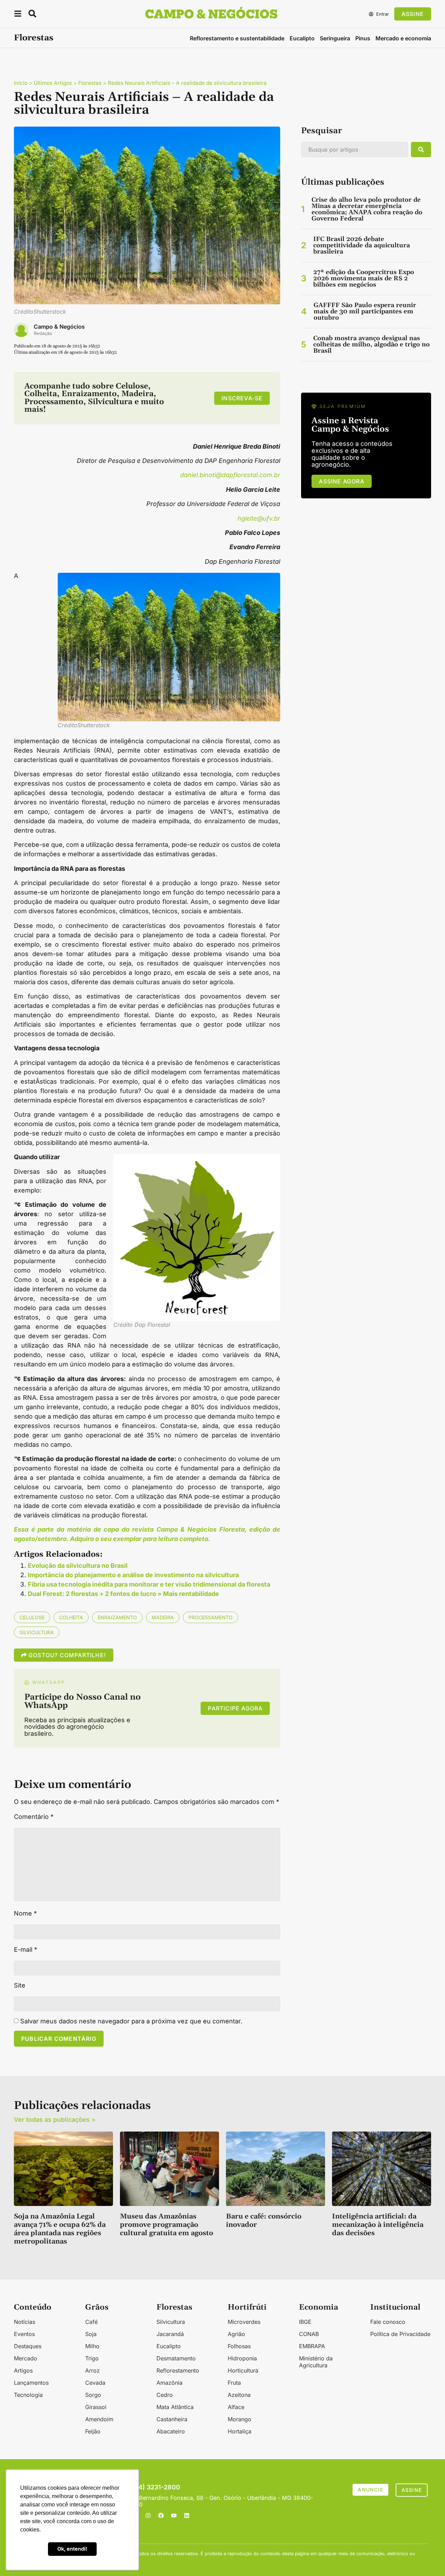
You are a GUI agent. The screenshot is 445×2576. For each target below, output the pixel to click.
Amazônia (169, 2383)
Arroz (92, 2370)
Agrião (236, 2334)
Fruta (234, 2383)
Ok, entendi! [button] (72, 2549)
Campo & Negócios (59, 327)
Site (20, 1985)
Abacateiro (171, 2431)
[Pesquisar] (421, 150)
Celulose (32, 1617)
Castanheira (172, 2419)
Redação (43, 333)
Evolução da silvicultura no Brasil (78, 1566)
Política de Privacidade (400, 2334)
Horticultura (243, 2370)
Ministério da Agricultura (316, 2362)
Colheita (71, 1617)
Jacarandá (170, 2334)
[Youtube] (174, 2515)
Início (21, 83)
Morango (240, 2419)
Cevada (95, 2383)
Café (91, 2322)
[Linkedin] (187, 2515)
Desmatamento (176, 2358)
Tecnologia (28, 2395)
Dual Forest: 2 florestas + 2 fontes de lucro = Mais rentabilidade (123, 1594)
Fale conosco (388, 2322)
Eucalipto (302, 38)
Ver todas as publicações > (55, 2120)
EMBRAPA (312, 2346)
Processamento (211, 1617)
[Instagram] (148, 2515)
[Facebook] (161, 2515)
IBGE (305, 2322)
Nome (25, 1913)
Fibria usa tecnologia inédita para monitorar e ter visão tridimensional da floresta (149, 1584)
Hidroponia (242, 2358)
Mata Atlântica (175, 2407)
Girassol (96, 2407)
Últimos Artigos (53, 83)
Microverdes (244, 2322)
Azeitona (239, 2395)
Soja (91, 2334)
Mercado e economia (403, 38)
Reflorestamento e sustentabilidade (237, 38)
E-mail (26, 1950)
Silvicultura (37, 1632)
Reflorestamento (178, 2370)
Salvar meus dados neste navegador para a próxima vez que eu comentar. (131, 2021)
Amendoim (99, 2419)
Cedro (165, 2395)
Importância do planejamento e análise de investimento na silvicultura (133, 1575)
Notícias (25, 2322)
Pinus (363, 38)
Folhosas (239, 2346)
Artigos (23, 2370)
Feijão (93, 2431)
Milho (92, 2346)
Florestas (34, 38)
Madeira (163, 1617)
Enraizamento (117, 1617)
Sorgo (93, 2395)
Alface (236, 2407)
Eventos (24, 2334)
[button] (18, 15)
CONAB (309, 2334)
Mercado (26, 2358)
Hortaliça (240, 2431)
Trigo (92, 2358)
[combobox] (355, 150)
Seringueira (335, 38)
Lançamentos (31, 2383)
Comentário (34, 1817)
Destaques (28, 2346)
